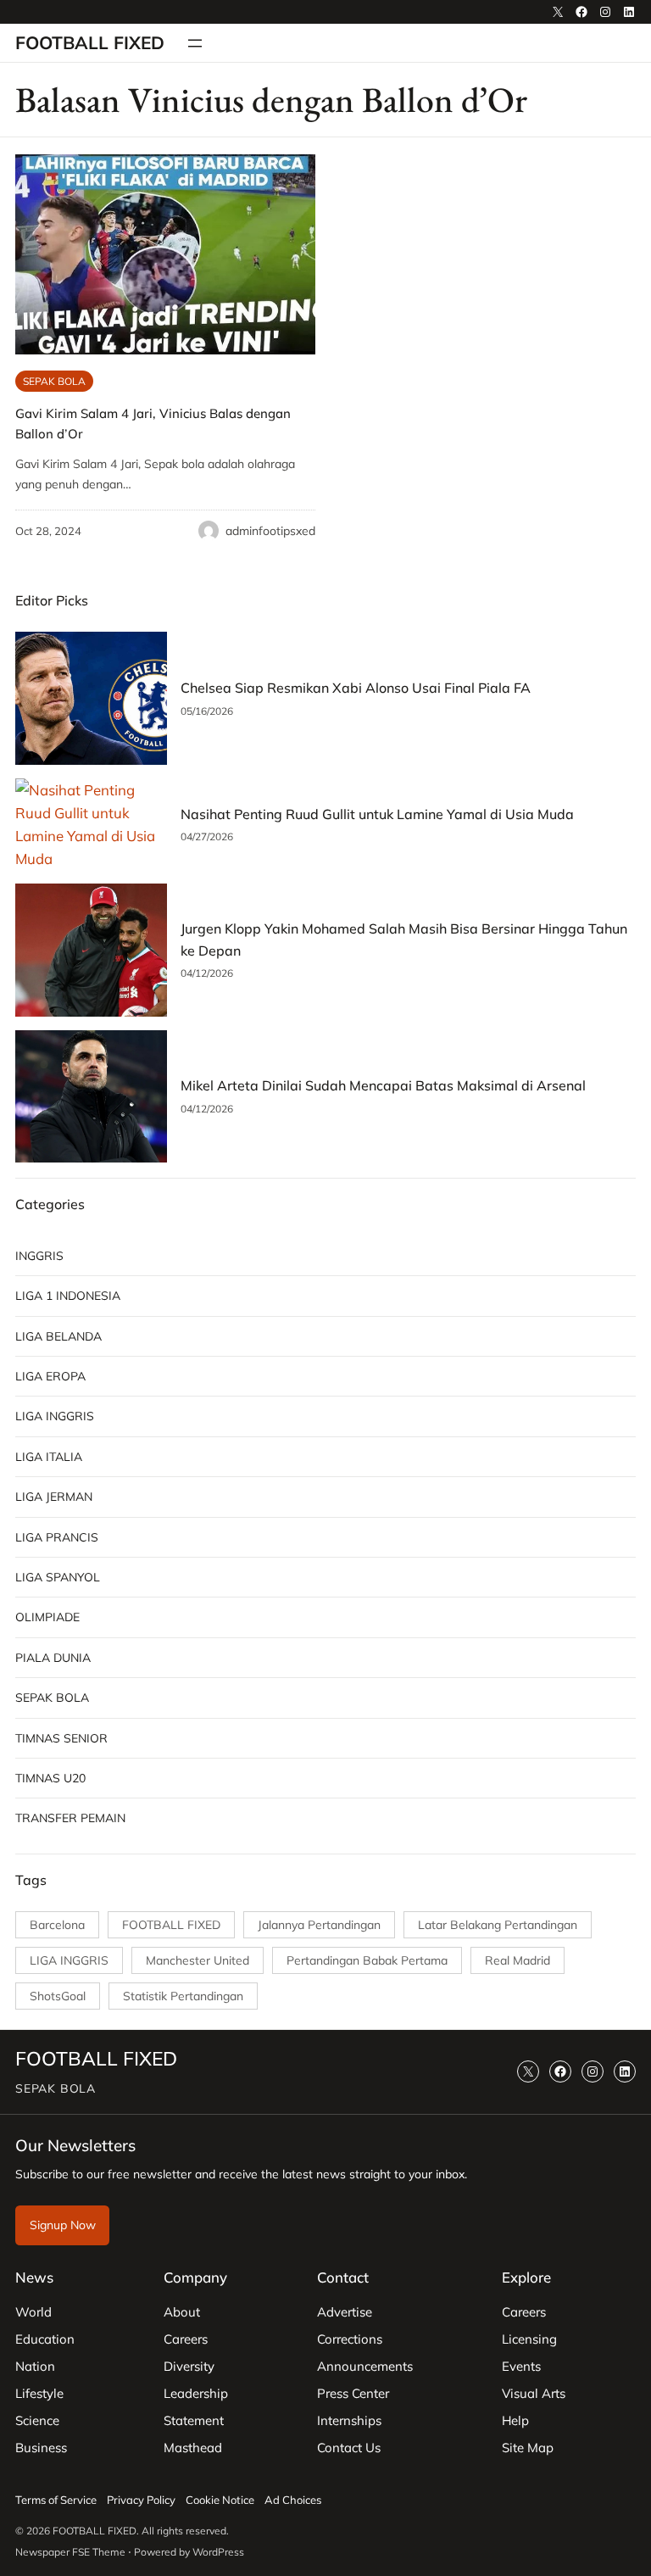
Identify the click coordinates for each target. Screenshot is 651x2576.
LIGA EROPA (50, 1376)
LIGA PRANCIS (57, 1537)
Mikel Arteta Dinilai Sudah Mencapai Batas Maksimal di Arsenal (383, 1085)
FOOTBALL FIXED (90, 42)
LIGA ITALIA (49, 1457)
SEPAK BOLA (54, 381)
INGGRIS (39, 1256)
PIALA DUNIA (53, 1658)
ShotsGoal (58, 1996)
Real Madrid (517, 1960)
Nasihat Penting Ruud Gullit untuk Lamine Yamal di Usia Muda (377, 814)
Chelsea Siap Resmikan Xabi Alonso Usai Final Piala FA (356, 688)
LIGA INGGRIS (55, 1416)
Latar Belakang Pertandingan (498, 1925)
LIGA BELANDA (58, 1336)
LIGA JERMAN (54, 1497)
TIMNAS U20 (50, 1778)
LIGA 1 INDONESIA (68, 1296)
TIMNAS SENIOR (61, 1738)
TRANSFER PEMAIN (70, 1818)
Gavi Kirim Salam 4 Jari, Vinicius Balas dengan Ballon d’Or (153, 424)
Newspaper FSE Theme (70, 2552)
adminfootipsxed (270, 531)
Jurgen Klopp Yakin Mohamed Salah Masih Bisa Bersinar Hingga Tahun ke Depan (404, 940)
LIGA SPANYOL (58, 1577)
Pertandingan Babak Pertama (367, 1960)
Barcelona (57, 1925)
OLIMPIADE (47, 1617)
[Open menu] (195, 43)
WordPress (218, 2552)
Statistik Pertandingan (183, 1996)
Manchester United (198, 1960)
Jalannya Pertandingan (319, 1925)
